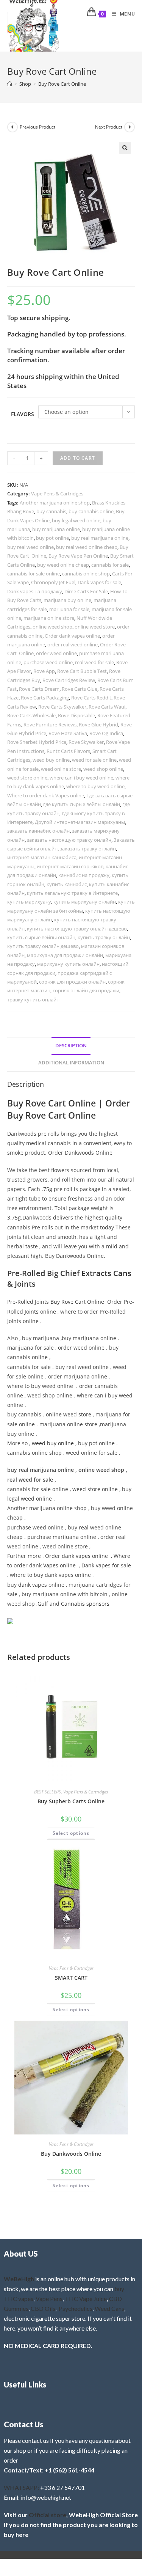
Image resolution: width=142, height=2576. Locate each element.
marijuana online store (49, 618)
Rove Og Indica (106, 733)
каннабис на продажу (84, 875)
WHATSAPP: (21, 2487)
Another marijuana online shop (55, 503)
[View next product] (130, 127)
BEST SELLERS (48, 1792)
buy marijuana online (56, 529)
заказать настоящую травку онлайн (69, 840)
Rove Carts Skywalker (62, 707)
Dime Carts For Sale (86, 591)
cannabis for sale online (34, 574)
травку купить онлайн (33, 1000)
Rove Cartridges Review (69, 680)
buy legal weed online (76, 520)
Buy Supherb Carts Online (71, 1801)
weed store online (27, 778)
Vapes (51, 1565)
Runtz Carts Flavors (68, 751)
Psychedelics (76, 2308)
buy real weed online (30, 547)
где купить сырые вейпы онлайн (82, 804)
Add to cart (78, 458)
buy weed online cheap (63, 565)
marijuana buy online (67, 600)
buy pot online (52, 538)
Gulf (43, 1604)
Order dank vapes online (72, 636)
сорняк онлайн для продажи (86, 990)
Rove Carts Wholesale (31, 715)
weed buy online (51, 760)
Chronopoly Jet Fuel (53, 582)
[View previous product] (12, 127)
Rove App (44, 671)
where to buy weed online (95, 786)
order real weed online (73, 644)
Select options (71, 1833)
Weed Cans (109, 2308)
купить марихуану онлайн (85, 902)
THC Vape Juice (86, 2299)
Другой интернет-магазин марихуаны (80, 822)
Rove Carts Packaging (45, 698)
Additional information (71, 1063)
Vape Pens (49, 2299)
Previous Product (37, 127)
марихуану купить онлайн (68, 964)
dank (24, 1585)
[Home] (10, 84)
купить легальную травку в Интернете (72, 893)
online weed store (95, 627)
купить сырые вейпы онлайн (41, 937)
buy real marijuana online (100, 538)
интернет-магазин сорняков (70, 866)
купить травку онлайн (104, 937)
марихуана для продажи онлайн (65, 955)
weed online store (61, 769)
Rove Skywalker (86, 742)
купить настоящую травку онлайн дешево (77, 929)
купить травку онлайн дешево (43, 946)
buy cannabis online (91, 511)
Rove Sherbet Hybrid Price (37, 742)
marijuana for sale (69, 609)
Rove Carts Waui (107, 707)
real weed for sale (94, 662)
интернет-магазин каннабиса (42, 857)
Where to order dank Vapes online (46, 795)
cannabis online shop (86, 574)
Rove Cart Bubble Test (82, 671)
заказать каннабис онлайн (38, 831)
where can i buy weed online (81, 778)
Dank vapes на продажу (35, 591)
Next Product (109, 127)
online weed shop (52, 627)
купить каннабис (67, 884)
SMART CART (71, 1978)
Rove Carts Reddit (91, 698)
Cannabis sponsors (85, 1604)
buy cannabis (51, 511)
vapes (83, 1556)
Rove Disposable (76, 715)
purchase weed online (48, 662)
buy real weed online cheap (87, 547)
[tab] (71, 1046)
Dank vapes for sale (99, 582)
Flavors (23, 414)
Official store (48, 2515)
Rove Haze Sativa (68, 733)
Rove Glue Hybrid (98, 725)
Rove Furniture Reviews (50, 725)
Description (71, 1046)
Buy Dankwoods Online (71, 2154)
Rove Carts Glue (80, 689)
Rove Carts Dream (39, 689)
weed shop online (103, 769)
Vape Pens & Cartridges (57, 494)
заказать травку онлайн (88, 849)
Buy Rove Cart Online (62, 84)
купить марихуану (29, 902)
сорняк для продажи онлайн (72, 982)
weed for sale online (94, 760)
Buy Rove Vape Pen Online (78, 556)
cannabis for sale (110, 565)
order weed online (56, 653)
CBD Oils (43, 2308)
